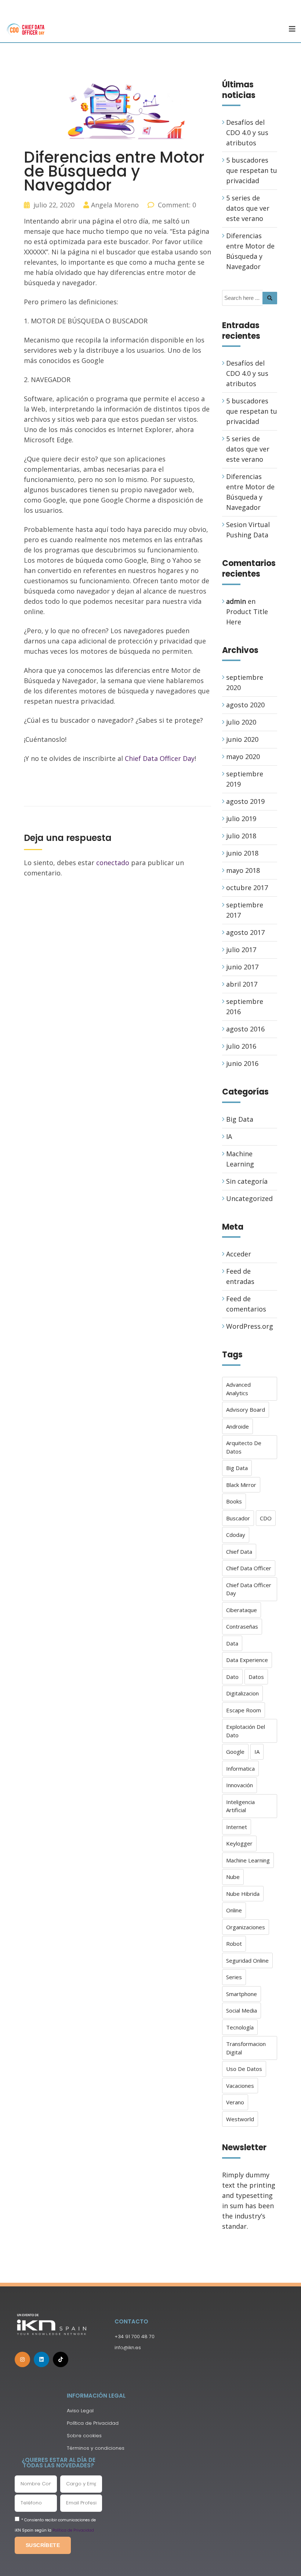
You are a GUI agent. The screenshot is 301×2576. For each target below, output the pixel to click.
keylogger (239, 1843)
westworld (240, 2119)
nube (233, 1877)
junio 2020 (242, 739)
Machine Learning (248, 1860)
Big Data (240, 1119)
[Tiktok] (61, 2359)
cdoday (236, 1535)
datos (256, 1677)
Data (232, 1643)
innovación (240, 1785)
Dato (232, 1677)
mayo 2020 (243, 757)
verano (235, 2102)
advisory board (246, 1409)
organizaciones (246, 1927)
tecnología (240, 2027)
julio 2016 (241, 1046)
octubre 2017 (247, 888)
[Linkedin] (41, 2359)
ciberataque (242, 1610)
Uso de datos (244, 2069)
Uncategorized (249, 1198)
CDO (266, 1518)
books (234, 1501)
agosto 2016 (245, 1029)
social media (242, 2010)
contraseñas (242, 1626)
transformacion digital (246, 2048)
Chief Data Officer (249, 1568)
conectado (113, 863)
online (234, 1910)
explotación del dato (246, 1731)
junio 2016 (242, 1063)
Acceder (239, 1254)
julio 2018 (241, 836)
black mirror (241, 1485)
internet (237, 1827)
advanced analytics (238, 1389)
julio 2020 (241, 722)
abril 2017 (242, 984)
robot (234, 1944)
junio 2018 (242, 853)
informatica (240, 1768)
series (234, 1977)
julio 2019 (241, 819)
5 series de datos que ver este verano (248, 208)
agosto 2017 (245, 932)
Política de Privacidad (73, 2530)
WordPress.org (250, 1326)
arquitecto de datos (244, 1447)
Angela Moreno (115, 205)
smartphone (242, 1994)
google (235, 1752)
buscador (238, 1518)
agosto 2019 (245, 801)
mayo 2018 (243, 870)
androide (237, 1426)
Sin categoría (247, 1181)
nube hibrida (243, 1894)
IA (229, 1136)
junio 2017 (242, 967)
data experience (247, 1660)
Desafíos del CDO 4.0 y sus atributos (247, 133)
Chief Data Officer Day (160, 758)
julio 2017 (241, 950)
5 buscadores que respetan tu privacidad (252, 170)
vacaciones (240, 2086)
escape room (244, 1710)
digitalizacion (242, 1693)
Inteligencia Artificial (240, 1806)
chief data (239, 1552)
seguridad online (247, 1960)
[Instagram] (22, 2359)
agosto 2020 (245, 705)
